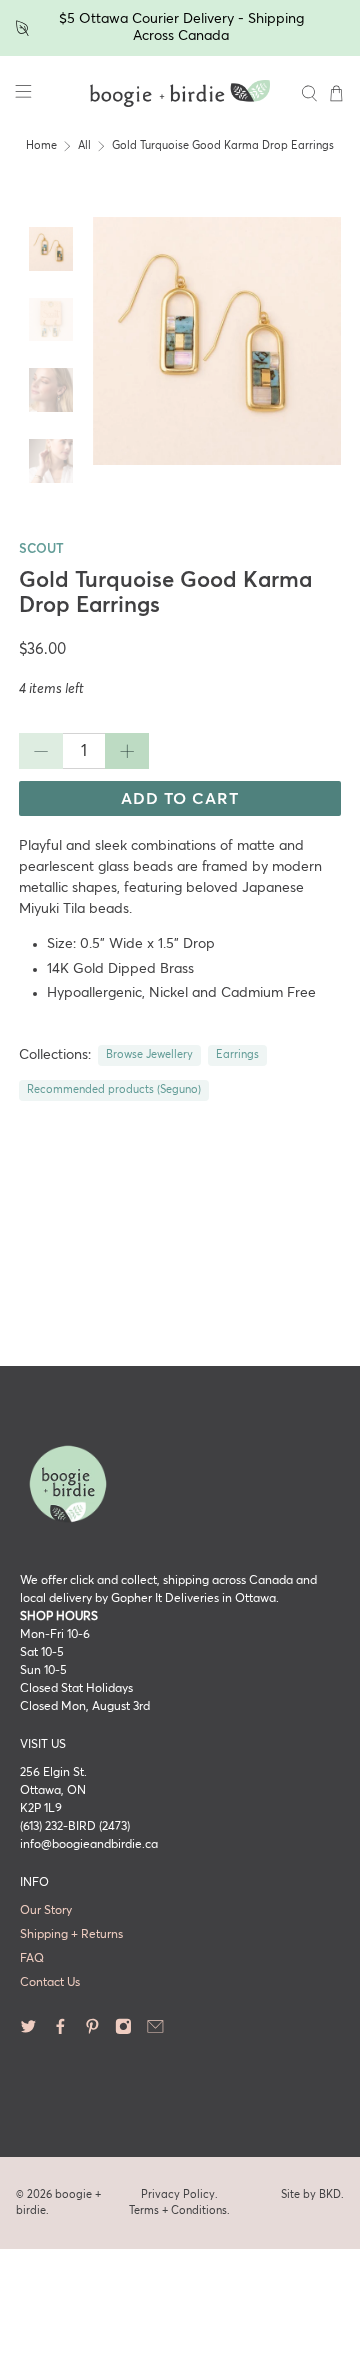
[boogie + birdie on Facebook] (60, 2032)
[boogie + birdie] (180, 94)
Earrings (237, 1055)
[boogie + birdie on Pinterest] (92, 2032)
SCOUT (41, 549)
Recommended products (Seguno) (114, 1090)
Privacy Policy (178, 2194)
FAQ (32, 1959)
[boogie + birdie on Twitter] (28, 2032)
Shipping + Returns (71, 1935)
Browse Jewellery (149, 1055)
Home (41, 146)
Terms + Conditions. (179, 2210)
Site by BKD (311, 2194)
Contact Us (50, 1983)
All (84, 146)
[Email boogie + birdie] (155, 2032)
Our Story (46, 1911)
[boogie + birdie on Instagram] (123, 2032)
